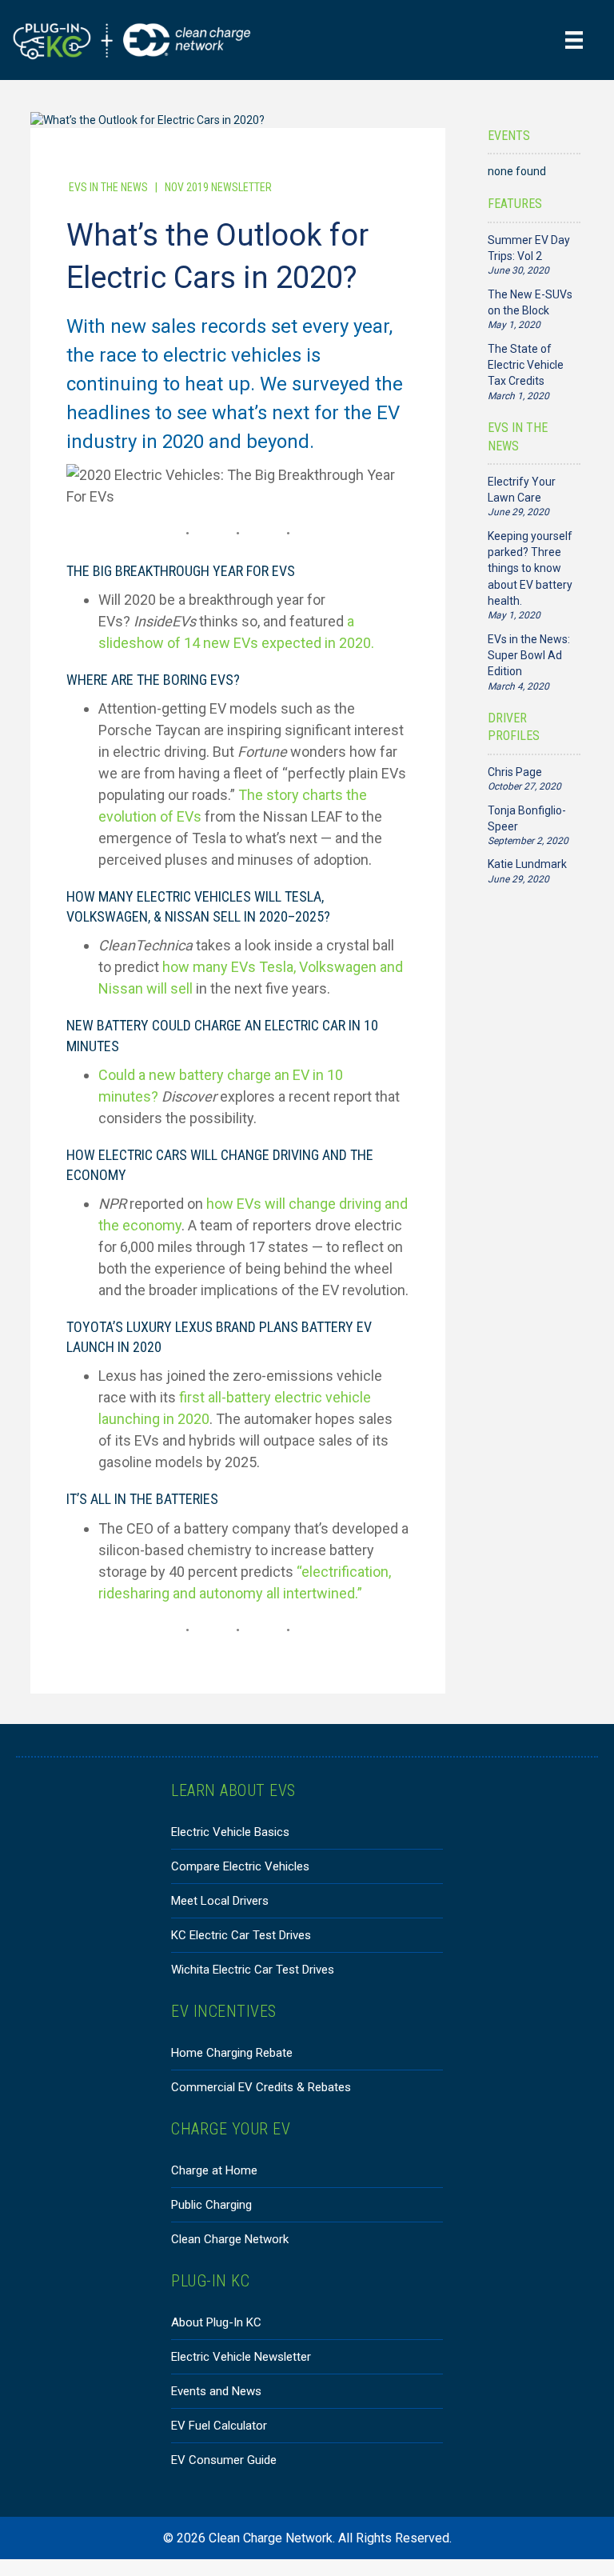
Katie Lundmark (527, 864)
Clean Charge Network (230, 2239)
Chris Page (515, 772)
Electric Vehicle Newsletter (241, 2357)
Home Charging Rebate (232, 2053)
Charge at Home (214, 2170)
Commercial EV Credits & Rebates (261, 2087)
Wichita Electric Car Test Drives (253, 1970)
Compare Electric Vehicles (240, 1866)
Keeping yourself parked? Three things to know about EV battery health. (530, 568)
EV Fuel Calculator (219, 2426)
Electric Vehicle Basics (230, 1832)
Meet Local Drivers (220, 1901)
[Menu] (574, 40)
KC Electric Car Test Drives (241, 1935)
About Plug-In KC (216, 2322)
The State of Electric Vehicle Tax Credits (526, 365)
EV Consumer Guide (224, 2460)
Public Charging (211, 2205)
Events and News (216, 2391)
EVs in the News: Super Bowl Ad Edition (529, 656)
